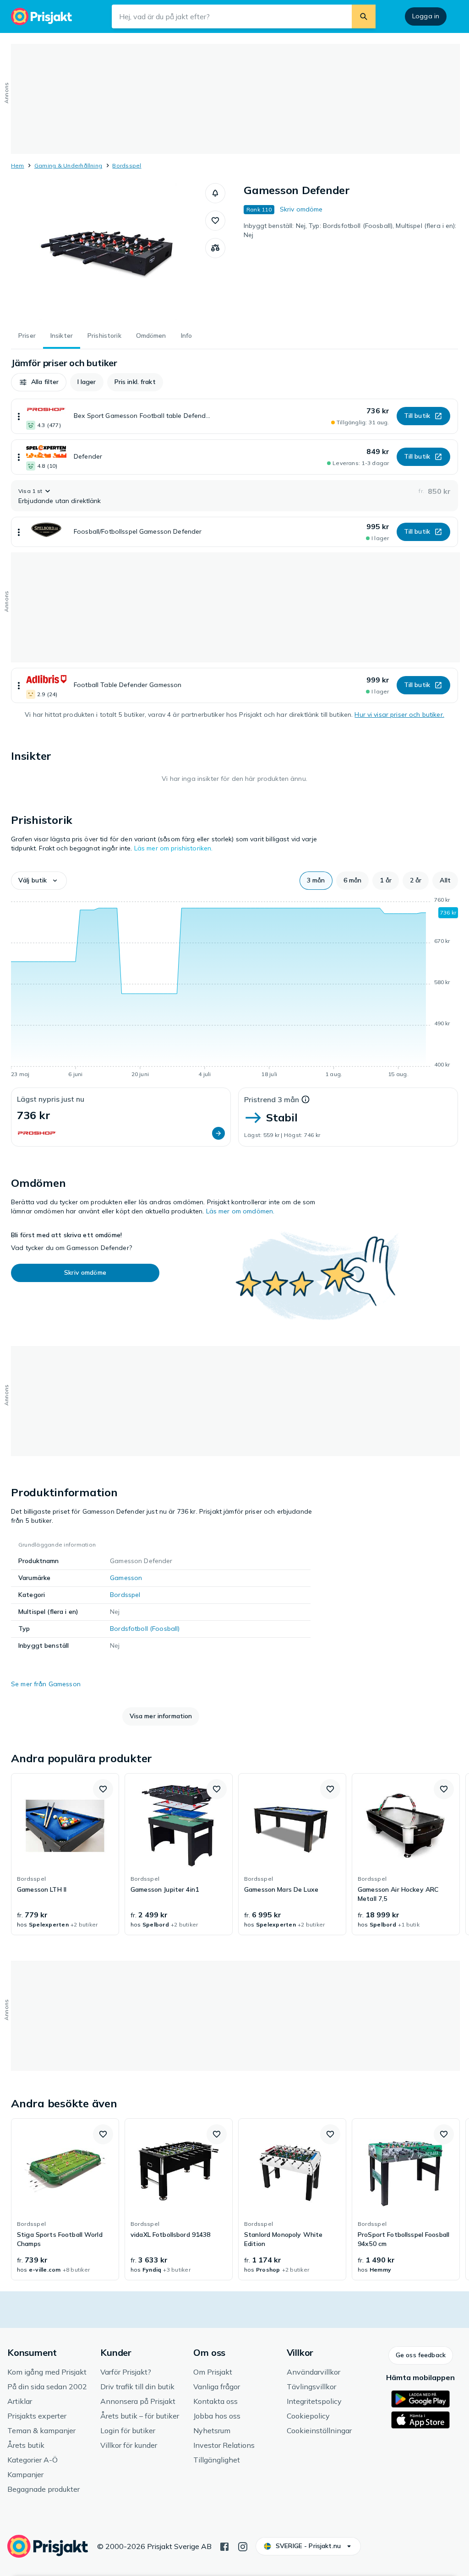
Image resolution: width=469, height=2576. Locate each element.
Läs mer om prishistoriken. (174, 848)
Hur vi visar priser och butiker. (399, 714)
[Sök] (364, 16)
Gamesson (126, 1578)
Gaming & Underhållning (68, 165)
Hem (18, 165)
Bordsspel (127, 165)
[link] (65, 1854)
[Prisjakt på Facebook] (224, 2546)
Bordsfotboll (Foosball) (145, 1629)
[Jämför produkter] (215, 248)
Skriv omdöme (301, 209)
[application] (234, 989)
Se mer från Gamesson (46, 1684)
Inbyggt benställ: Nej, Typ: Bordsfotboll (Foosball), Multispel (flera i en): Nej (350, 230)
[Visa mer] (19, 416)
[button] (215, 193)
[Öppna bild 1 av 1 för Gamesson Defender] (108, 252)
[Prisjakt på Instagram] (243, 2546)
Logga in (426, 16)
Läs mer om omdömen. (240, 1211)
